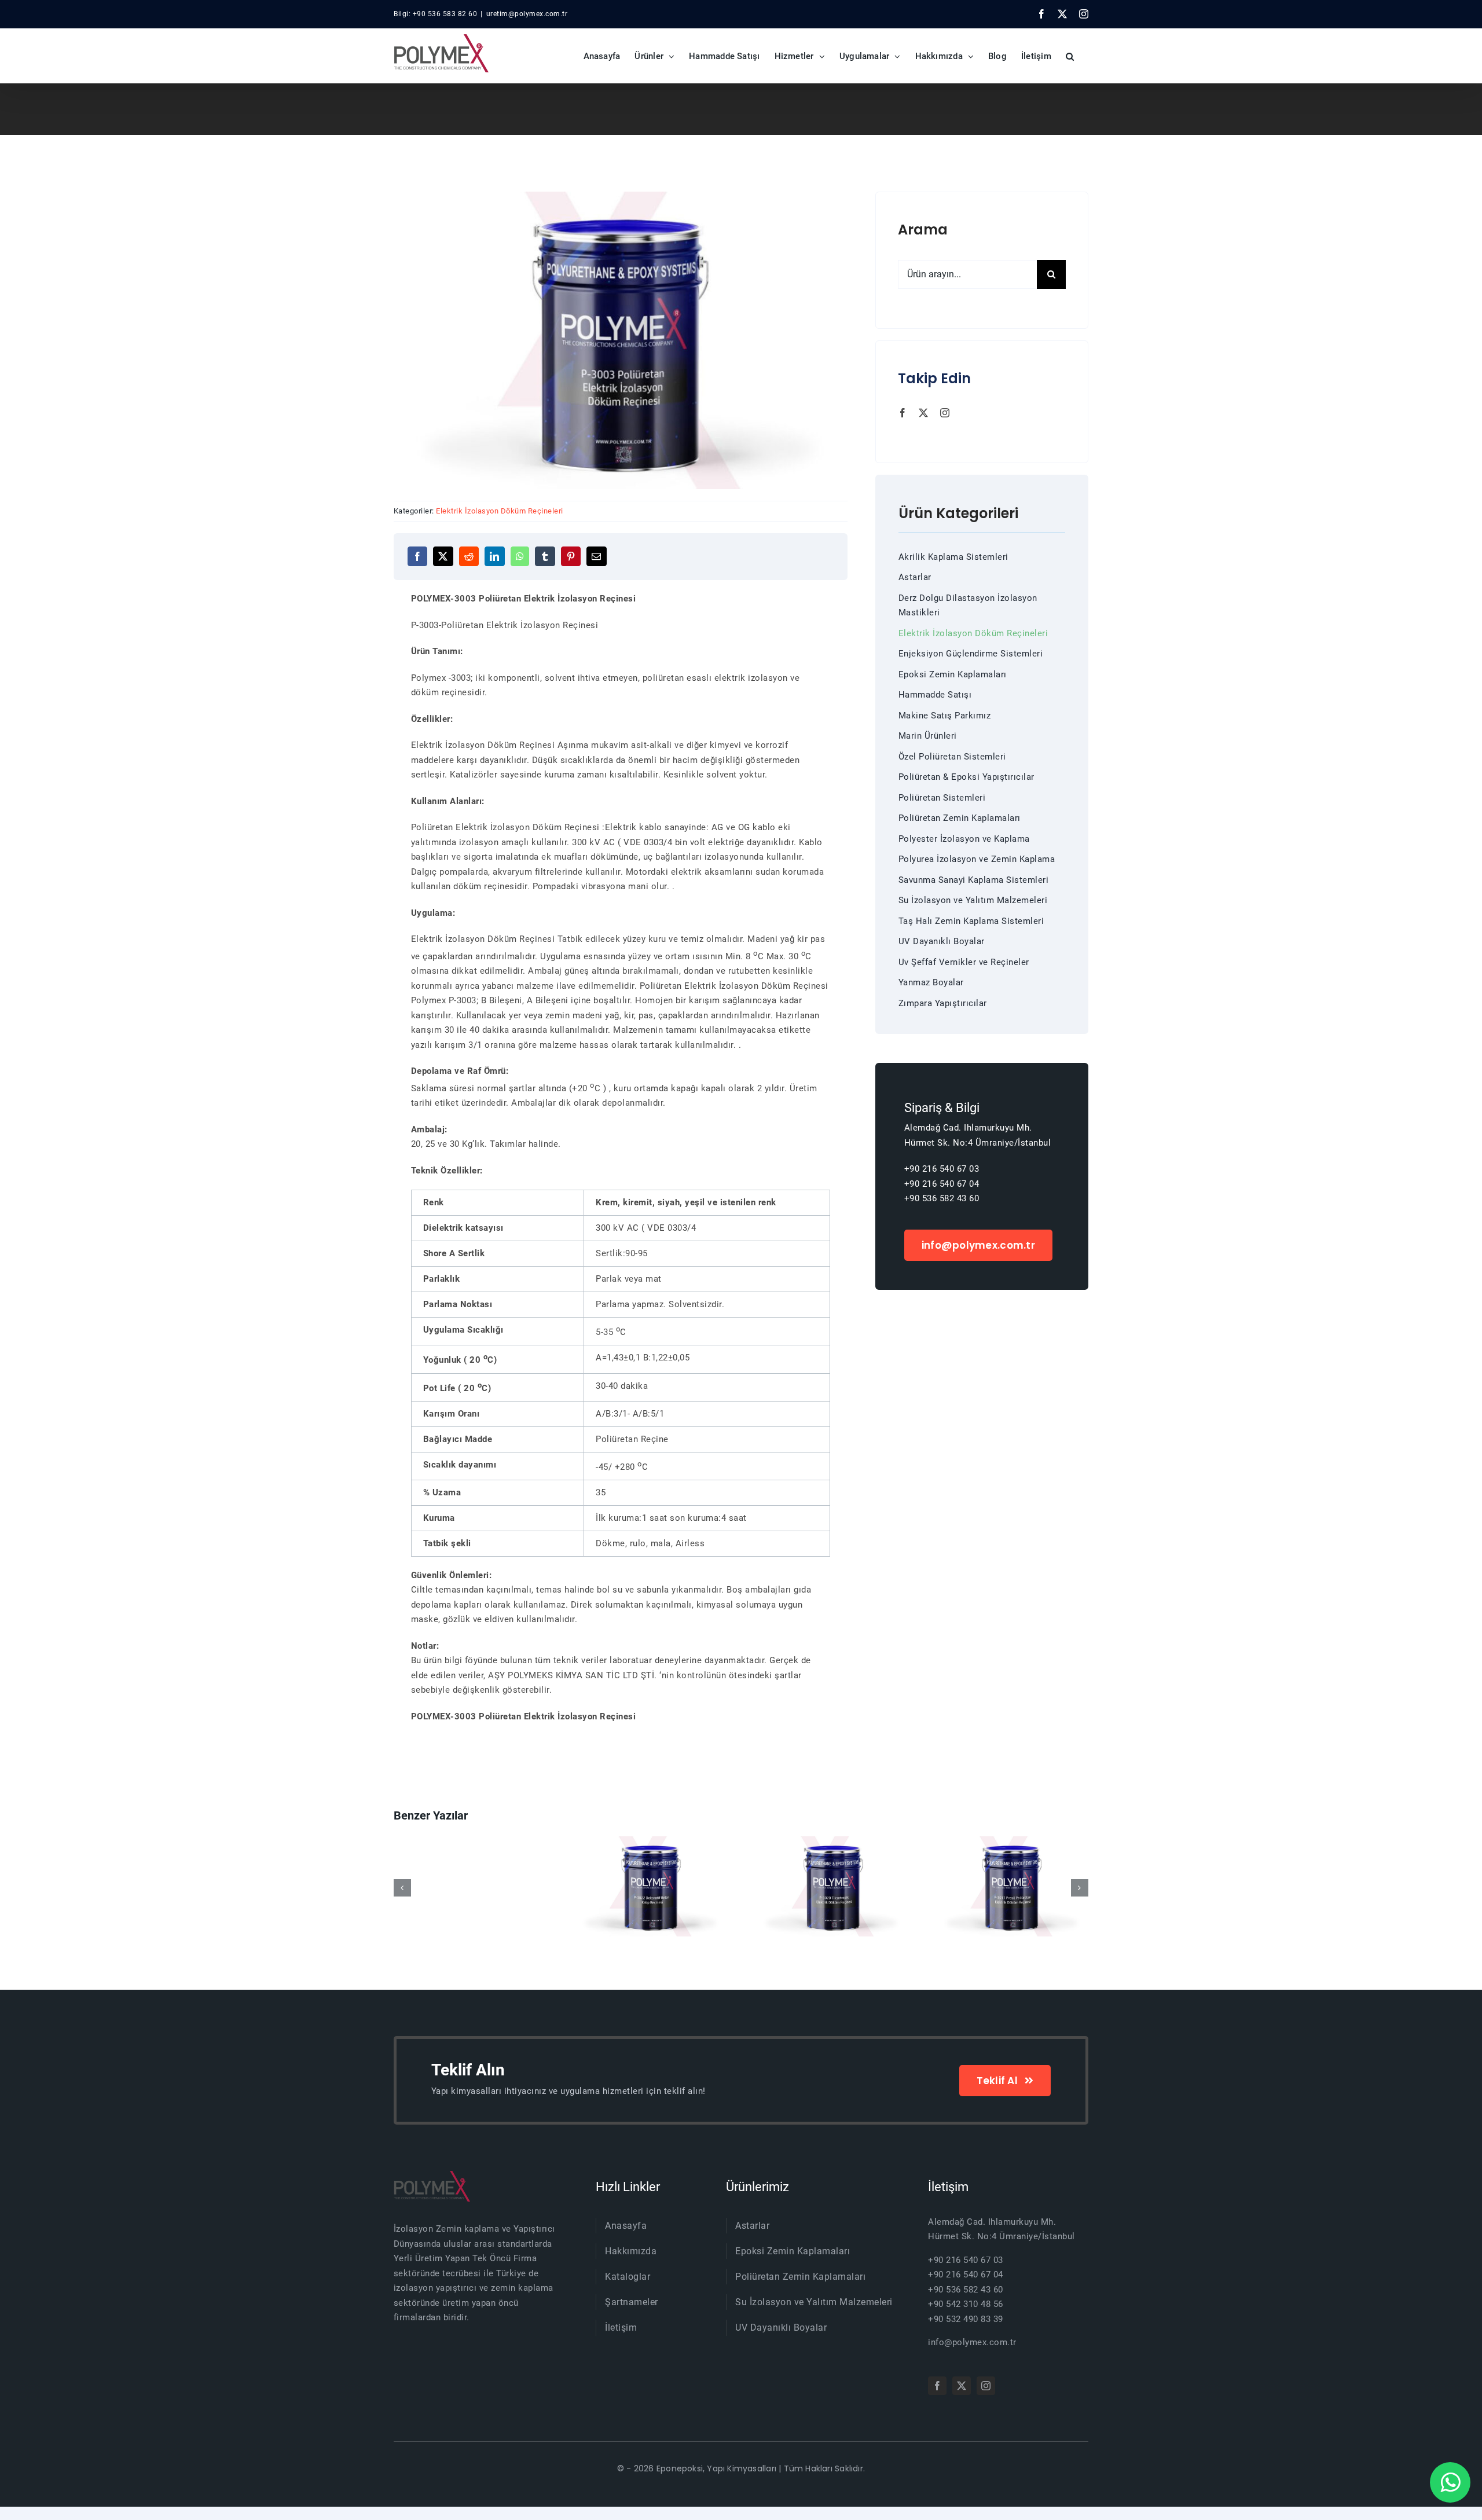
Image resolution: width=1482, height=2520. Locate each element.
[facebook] (903, 413)
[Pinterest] (571, 556)
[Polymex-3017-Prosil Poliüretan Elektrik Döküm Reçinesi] (831, 1886)
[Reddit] (469, 556)
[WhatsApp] (520, 556)
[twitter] (924, 413)
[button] (1070, 56)
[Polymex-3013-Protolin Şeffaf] (1012, 1886)
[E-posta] (597, 556)
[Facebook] (418, 556)
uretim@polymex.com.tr (527, 14)
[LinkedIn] (495, 556)
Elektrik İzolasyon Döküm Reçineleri (500, 511)
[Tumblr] (545, 556)
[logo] (432, 2175)
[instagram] (945, 413)
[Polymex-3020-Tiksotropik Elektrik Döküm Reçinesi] (651, 1886)
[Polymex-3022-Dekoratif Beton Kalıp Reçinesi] (470, 1886)
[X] (443, 556)
